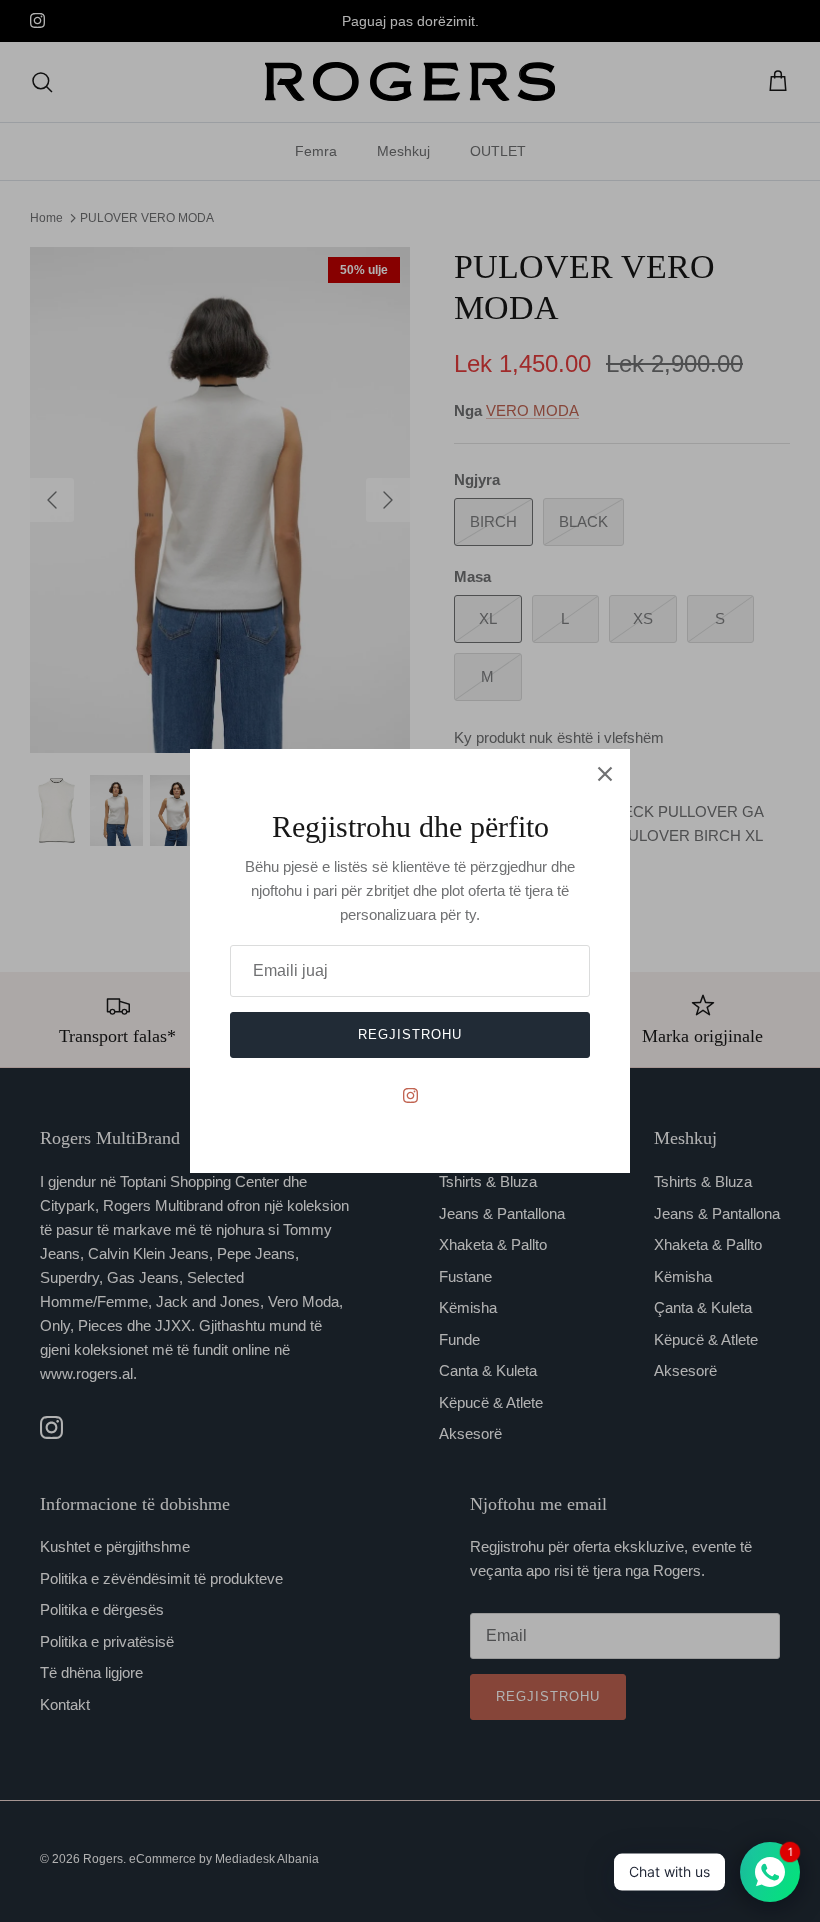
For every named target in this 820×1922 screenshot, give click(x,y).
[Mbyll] (605, 774)
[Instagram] (410, 1095)
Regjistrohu (410, 1034)
